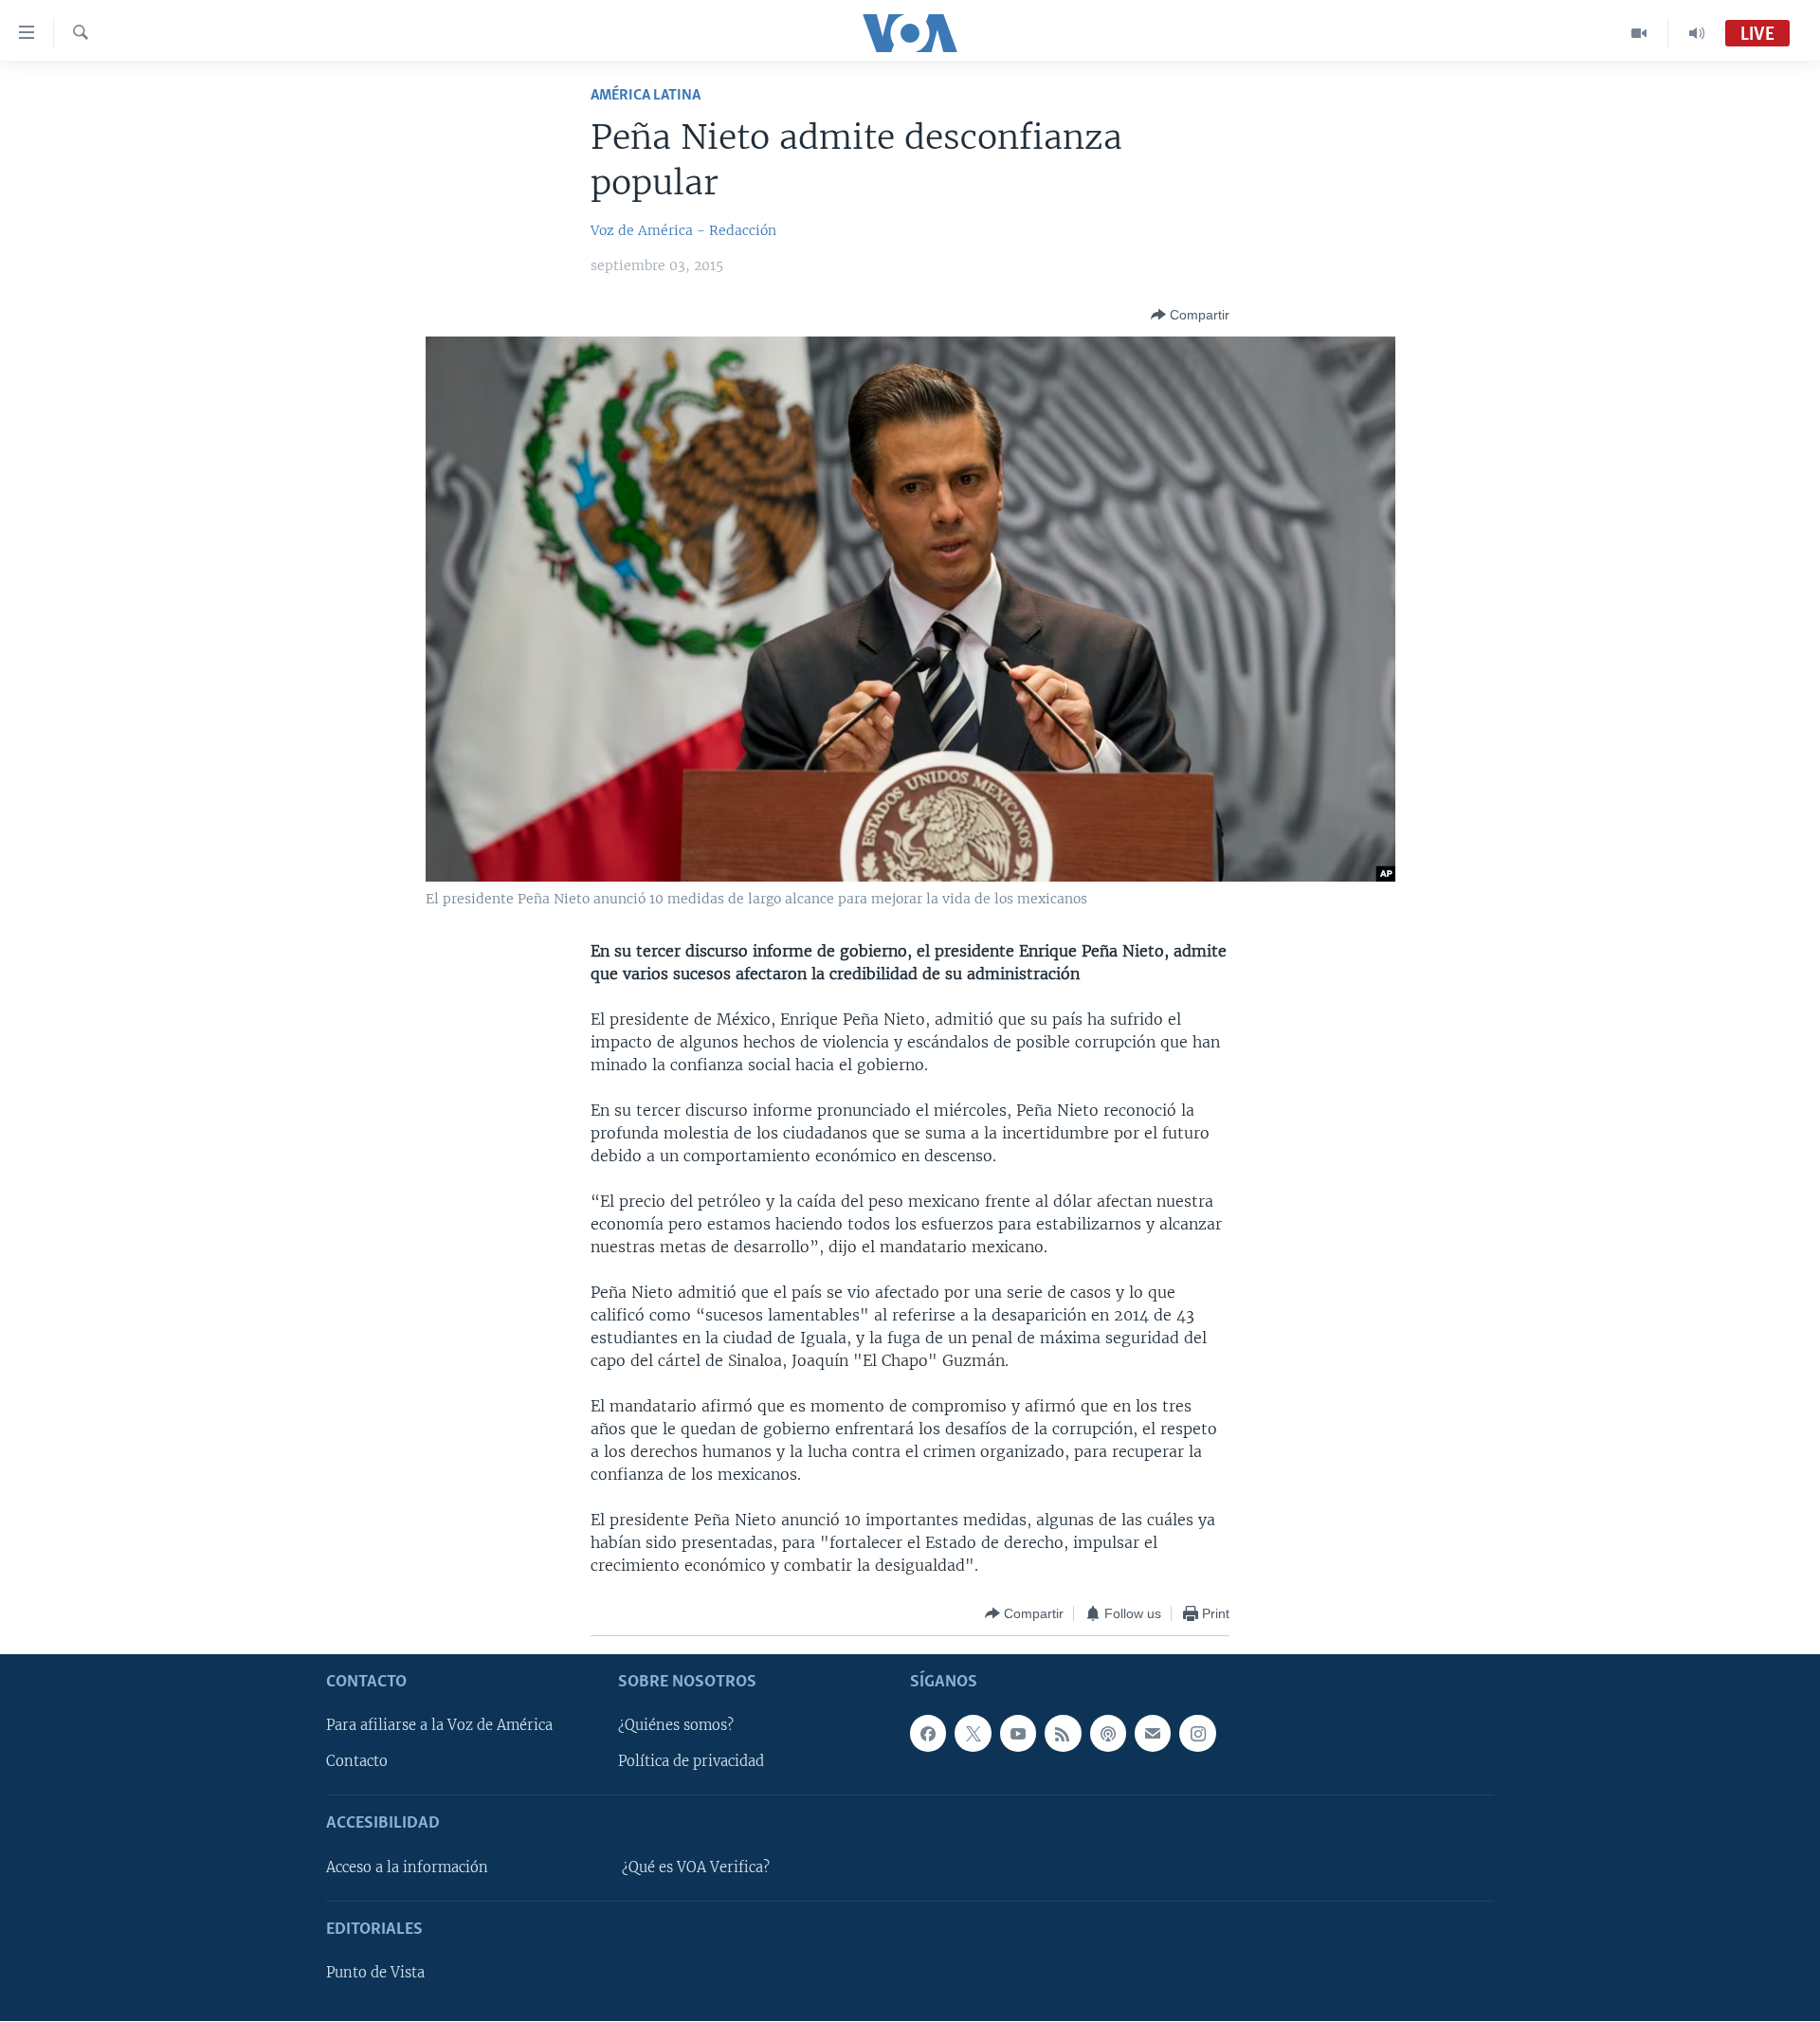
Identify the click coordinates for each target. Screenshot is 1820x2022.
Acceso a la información (407, 1867)
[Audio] (1697, 33)
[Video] (1639, 33)
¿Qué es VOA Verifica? (696, 1867)
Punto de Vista (375, 1974)
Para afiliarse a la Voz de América (439, 1726)
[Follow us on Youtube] (1018, 1734)
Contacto (357, 1762)
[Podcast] (1108, 1734)
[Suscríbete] (1153, 1734)
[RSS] (1063, 1734)
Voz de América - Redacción (683, 230)
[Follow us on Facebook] (928, 1734)
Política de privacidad (691, 1762)
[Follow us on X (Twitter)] (973, 1734)
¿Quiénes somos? (676, 1726)
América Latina (646, 95)
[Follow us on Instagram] (1197, 1734)
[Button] (1190, 315)
